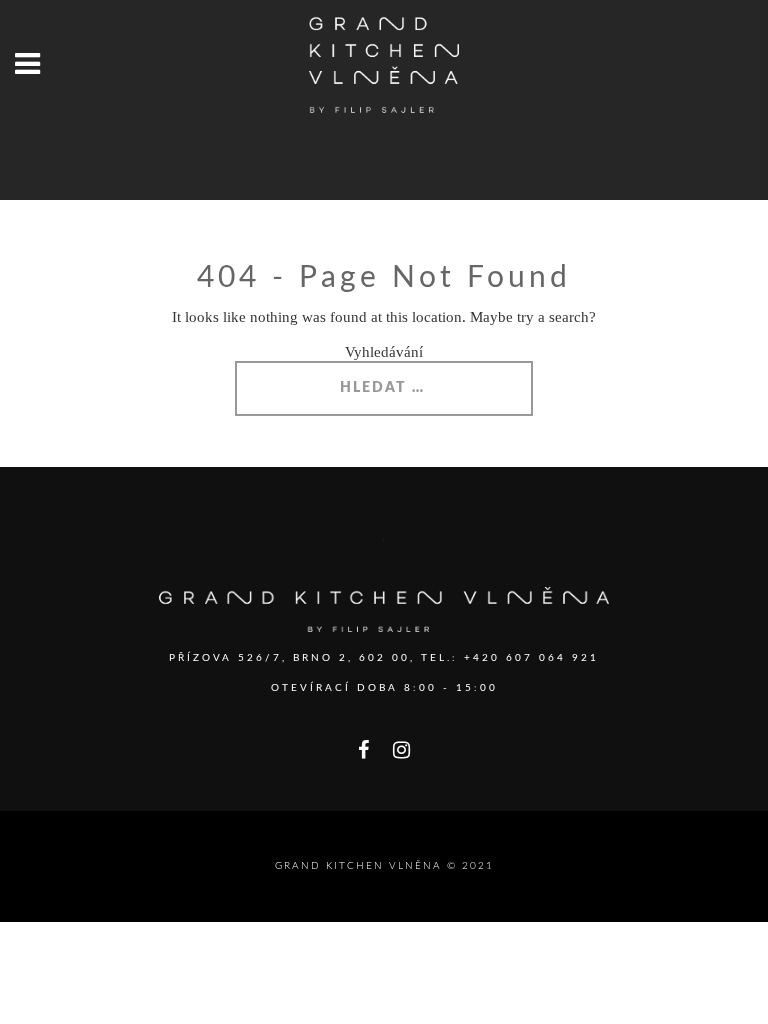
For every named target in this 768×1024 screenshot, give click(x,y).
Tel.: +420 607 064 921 (510, 658)
